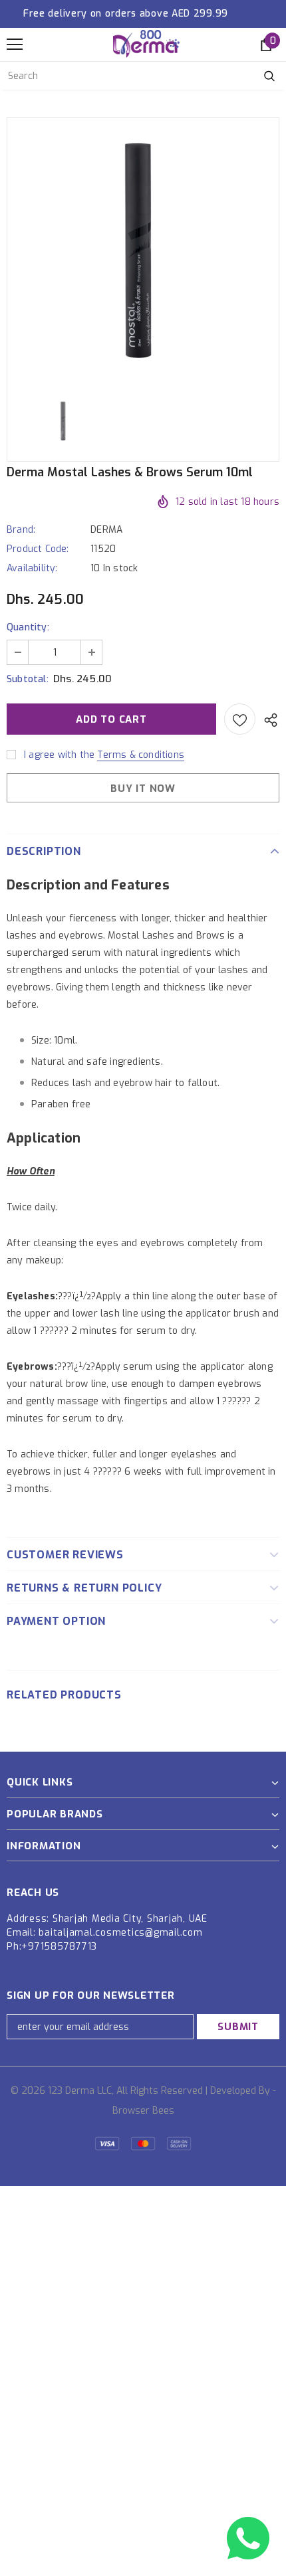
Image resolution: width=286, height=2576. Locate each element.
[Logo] (146, 44)
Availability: (32, 568)
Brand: (21, 530)
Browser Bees (143, 2111)
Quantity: (28, 627)
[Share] (267, 719)
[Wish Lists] (240, 719)
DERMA (106, 530)
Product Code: (38, 549)
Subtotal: (28, 679)
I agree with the (59, 755)
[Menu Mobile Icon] (15, 45)
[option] (143, 251)
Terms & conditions (141, 755)
